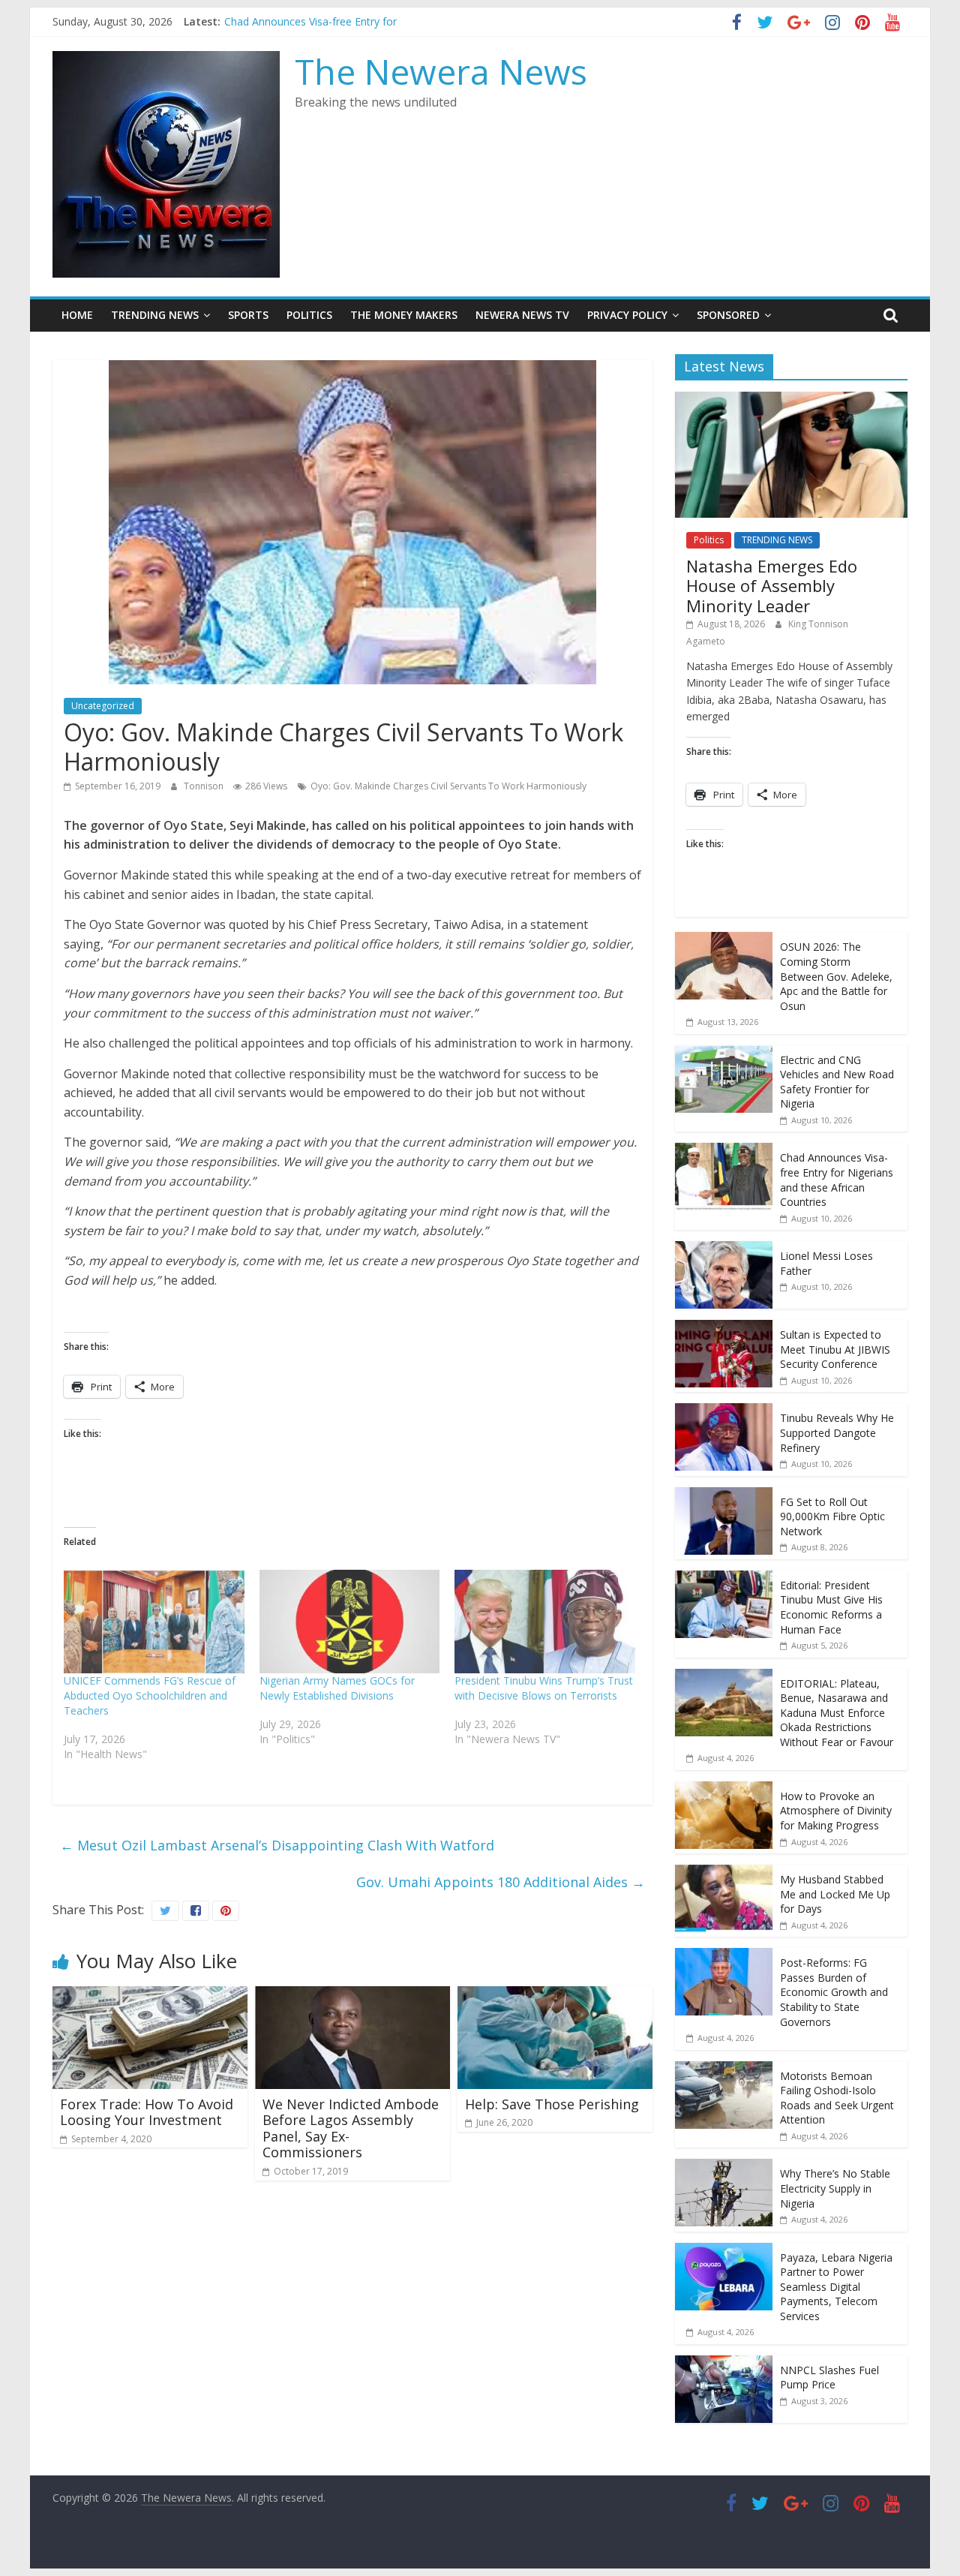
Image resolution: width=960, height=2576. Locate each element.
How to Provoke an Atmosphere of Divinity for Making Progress (836, 1811)
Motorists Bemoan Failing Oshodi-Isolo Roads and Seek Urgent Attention (837, 2098)
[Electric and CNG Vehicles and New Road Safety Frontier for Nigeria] (724, 1053)
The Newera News (441, 71)
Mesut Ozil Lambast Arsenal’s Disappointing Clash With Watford (277, 1845)
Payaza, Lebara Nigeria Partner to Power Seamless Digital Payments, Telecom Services (836, 2287)
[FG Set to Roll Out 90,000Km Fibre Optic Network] (724, 1495)
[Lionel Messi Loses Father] (724, 1249)
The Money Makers (404, 315)
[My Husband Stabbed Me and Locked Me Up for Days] (724, 1873)
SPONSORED (728, 315)
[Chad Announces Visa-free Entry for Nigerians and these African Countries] (724, 1151)
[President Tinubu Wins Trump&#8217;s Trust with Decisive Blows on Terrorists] (545, 1622)
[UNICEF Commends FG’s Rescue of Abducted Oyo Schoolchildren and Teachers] (154, 1622)
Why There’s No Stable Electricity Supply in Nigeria (835, 2188)
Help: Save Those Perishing (552, 2104)
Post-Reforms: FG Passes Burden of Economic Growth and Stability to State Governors (834, 1992)
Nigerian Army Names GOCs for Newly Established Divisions (337, 1688)
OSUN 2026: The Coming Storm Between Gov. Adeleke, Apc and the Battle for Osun (836, 976)
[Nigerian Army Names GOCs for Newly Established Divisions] (350, 1622)
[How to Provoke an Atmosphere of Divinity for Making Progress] (724, 1789)
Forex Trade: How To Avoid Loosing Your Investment (147, 2112)
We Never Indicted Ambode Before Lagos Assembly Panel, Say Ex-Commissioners (351, 2128)
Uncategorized (103, 706)
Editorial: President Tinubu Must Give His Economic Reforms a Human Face (831, 1607)
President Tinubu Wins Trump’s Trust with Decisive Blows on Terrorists (544, 1688)
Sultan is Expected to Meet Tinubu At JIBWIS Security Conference (835, 1349)
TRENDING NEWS (155, 315)
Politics (309, 315)
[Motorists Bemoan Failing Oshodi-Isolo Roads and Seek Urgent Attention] (724, 2069)
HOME (77, 315)
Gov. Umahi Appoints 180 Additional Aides (501, 1882)
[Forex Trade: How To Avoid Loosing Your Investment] (150, 1995)
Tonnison (205, 786)
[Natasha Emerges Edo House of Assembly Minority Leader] (791, 400)
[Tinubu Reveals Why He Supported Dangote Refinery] (724, 1411)
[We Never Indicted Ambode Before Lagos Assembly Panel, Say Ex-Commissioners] (352, 1995)
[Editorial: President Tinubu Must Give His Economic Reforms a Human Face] (724, 1578)
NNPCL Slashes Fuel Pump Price (829, 2378)
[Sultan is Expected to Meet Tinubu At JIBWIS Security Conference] (724, 1328)
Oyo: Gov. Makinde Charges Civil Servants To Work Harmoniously (448, 786)
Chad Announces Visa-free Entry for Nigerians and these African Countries (837, 1180)
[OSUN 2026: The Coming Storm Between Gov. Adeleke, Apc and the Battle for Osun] (724, 940)
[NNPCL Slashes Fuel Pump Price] (724, 2363)
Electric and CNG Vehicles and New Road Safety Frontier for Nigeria (837, 1082)
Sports (248, 315)
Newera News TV (522, 315)
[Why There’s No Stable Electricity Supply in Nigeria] (724, 2167)
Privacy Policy (627, 315)
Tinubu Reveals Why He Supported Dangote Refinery (837, 1432)
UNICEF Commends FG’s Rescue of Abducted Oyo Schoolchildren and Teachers (150, 1695)
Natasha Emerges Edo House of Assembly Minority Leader (772, 586)
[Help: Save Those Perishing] (555, 1995)
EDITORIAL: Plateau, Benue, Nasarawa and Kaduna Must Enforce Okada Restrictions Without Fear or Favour (837, 1713)
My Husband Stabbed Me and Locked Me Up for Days (835, 1894)
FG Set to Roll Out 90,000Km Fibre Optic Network (832, 1516)
